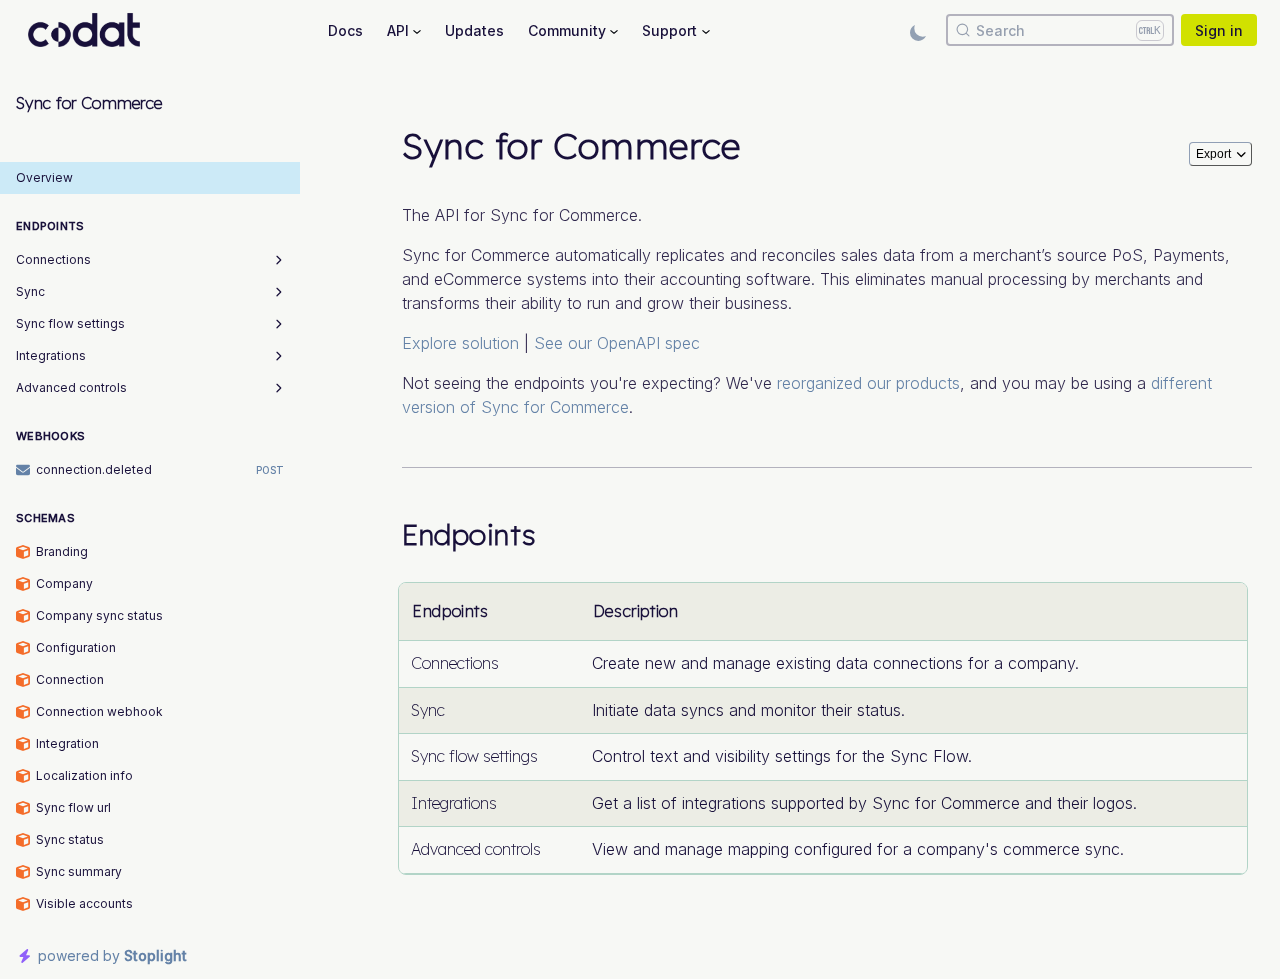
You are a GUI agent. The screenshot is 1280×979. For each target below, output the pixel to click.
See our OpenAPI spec (617, 343)
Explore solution (460, 343)
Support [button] (669, 30)
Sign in (1219, 30)
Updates (474, 30)
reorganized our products (868, 383)
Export (1213, 154)
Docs (345, 30)
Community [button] (567, 30)
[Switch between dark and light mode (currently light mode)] (918, 30)
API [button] (398, 30)
